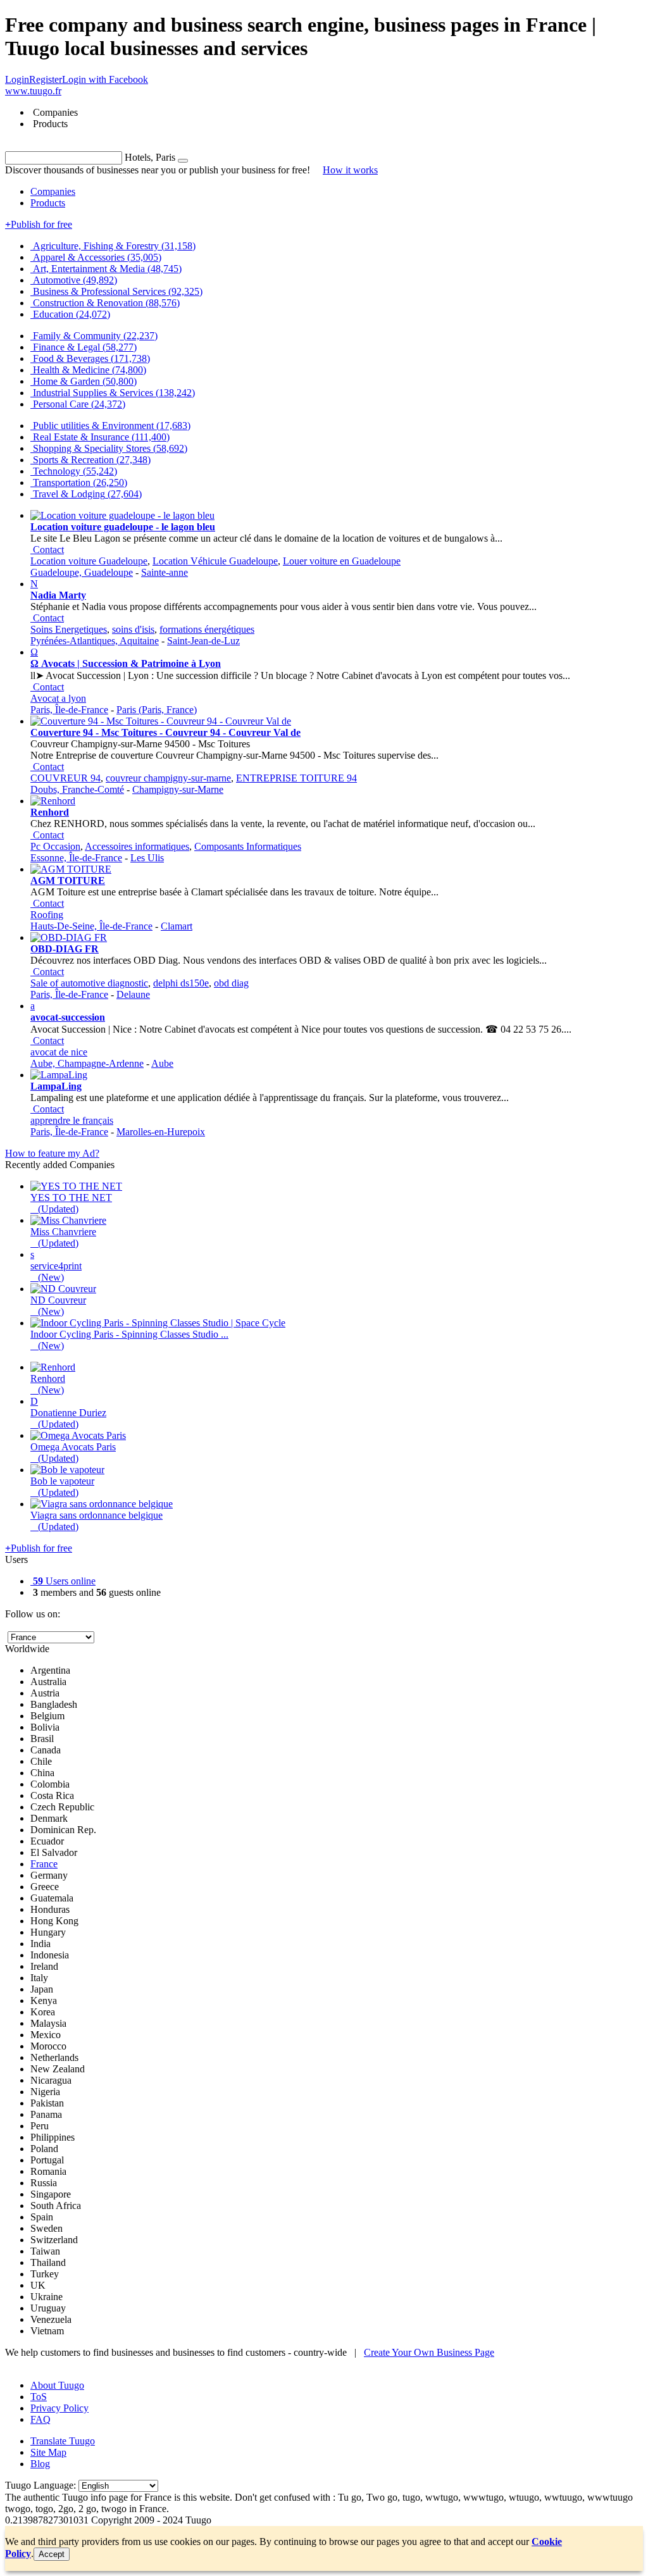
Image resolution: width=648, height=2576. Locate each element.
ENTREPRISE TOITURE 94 (296, 778)
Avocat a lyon (58, 698)
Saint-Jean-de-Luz (203, 641)
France (44, 1864)
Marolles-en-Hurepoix (161, 1132)
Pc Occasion (55, 846)
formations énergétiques (207, 629)
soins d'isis (133, 629)
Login (17, 79)
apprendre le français (72, 1120)
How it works (350, 170)
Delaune (133, 994)
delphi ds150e (181, 983)
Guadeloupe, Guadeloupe (82, 572)
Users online (64, 1581)
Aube (162, 1063)
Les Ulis (147, 858)
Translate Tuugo (63, 2441)
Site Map (48, 2452)
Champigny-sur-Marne (178, 789)
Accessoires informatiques (137, 846)
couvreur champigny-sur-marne (168, 778)
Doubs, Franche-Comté (77, 789)
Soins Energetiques (69, 629)
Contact (48, 550)
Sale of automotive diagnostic (89, 983)
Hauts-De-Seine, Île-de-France (91, 926)
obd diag (231, 983)
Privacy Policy (59, 2408)
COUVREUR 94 (65, 778)
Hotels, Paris (150, 157)
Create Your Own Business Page (429, 2352)
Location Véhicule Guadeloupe (215, 561)
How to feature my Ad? (52, 1153)
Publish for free (39, 224)
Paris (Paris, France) (157, 710)
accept (52, 2554)
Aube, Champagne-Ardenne (87, 1063)
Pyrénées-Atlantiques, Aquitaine (95, 641)
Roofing (47, 915)
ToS (39, 2397)
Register (46, 79)
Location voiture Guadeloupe (89, 561)
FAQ (40, 2419)
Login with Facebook (105, 79)
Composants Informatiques (248, 846)
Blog (40, 2464)
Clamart (177, 926)
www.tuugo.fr (33, 91)
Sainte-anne (165, 572)
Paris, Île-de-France (69, 710)
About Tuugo (57, 2385)
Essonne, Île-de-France (76, 858)
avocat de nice (59, 1052)
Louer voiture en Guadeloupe (342, 561)
